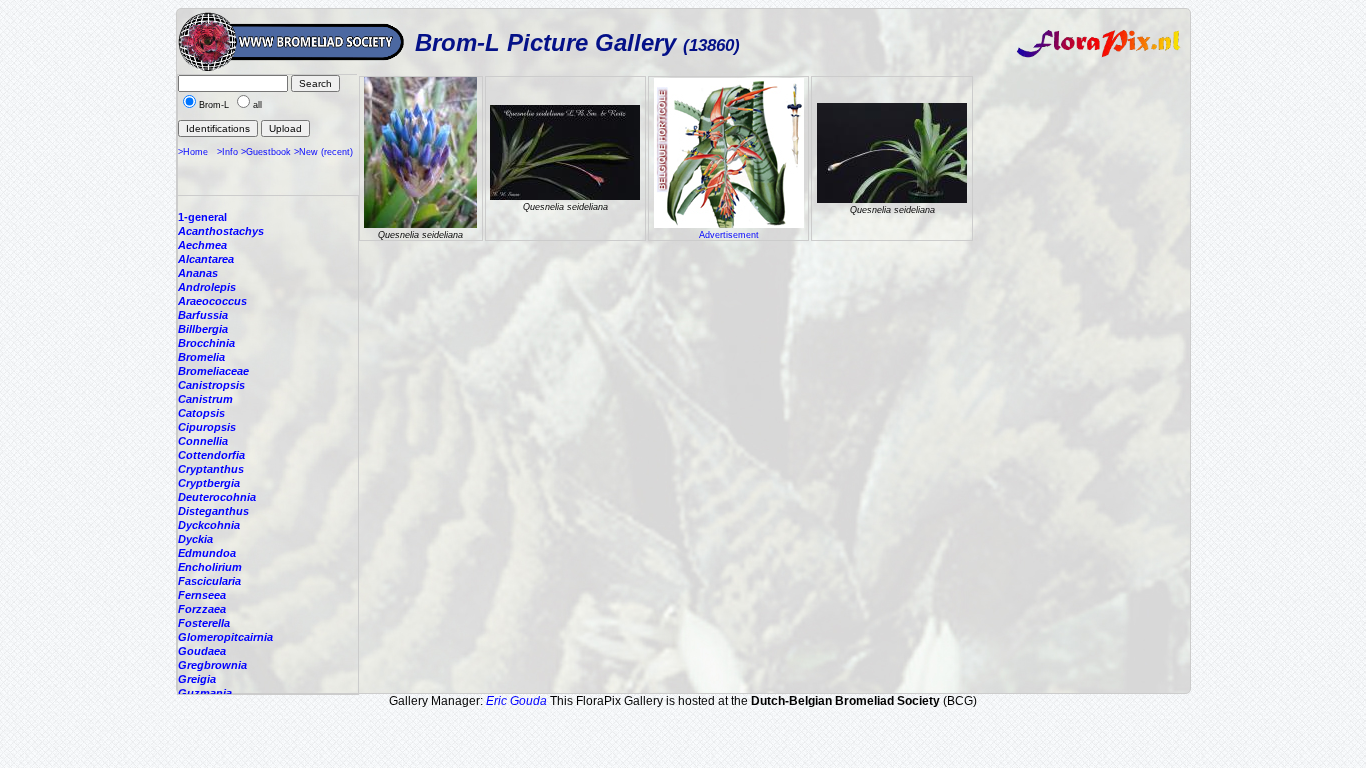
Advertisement (729, 235)
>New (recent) (323, 152)
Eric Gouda (516, 701)
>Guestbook (266, 152)
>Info (227, 152)
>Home (193, 152)
